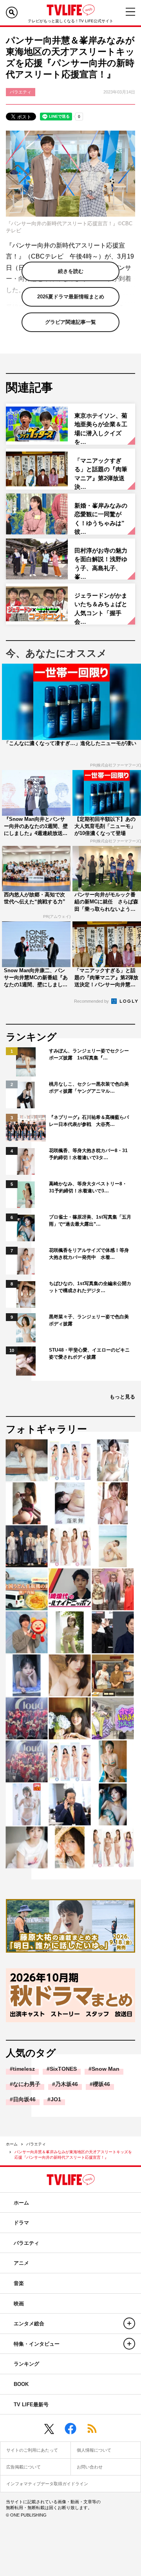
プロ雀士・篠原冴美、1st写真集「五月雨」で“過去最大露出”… (90, 1221)
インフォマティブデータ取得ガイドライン (47, 2484)
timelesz (24, 2069)
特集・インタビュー (37, 2344)
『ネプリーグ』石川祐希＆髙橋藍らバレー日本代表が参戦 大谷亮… (89, 1121)
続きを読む (71, 271)
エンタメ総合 (29, 2324)
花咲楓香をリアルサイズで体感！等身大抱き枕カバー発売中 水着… (89, 1254)
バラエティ (36, 2144)
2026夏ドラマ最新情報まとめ (71, 297)
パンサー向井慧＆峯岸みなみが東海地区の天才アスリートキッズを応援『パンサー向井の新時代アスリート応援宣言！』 (73, 2155)
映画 (19, 2304)
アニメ (21, 2263)
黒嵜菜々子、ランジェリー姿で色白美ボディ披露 (89, 1320)
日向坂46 (24, 2099)
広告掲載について (23, 2467)
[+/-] (129, 2323)
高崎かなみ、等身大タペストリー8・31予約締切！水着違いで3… (88, 1187)
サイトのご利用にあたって (32, 2450)
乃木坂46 (67, 2084)
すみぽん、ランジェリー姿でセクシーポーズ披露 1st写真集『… (89, 1054)
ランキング (26, 2364)
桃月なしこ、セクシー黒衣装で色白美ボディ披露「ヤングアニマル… (89, 1088)
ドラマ (21, 2223)
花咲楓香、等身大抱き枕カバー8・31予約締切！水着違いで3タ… (88, 1154)
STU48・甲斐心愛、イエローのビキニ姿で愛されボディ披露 (89, 1354)
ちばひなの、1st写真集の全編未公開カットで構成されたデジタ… (90, 1287)
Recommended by (92, 1001)
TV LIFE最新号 (31, 2405)
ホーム (12, 2144)
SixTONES (63, 2069)
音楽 (19, 2283)
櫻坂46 (101, 2084)
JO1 (56, 2099)
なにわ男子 (27, 2084)
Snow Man (106, 2069)
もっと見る (122, 1397)
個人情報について (94, 2450)
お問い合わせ (90, 2467)
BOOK (21, 2384)
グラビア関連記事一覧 (70, 322)
